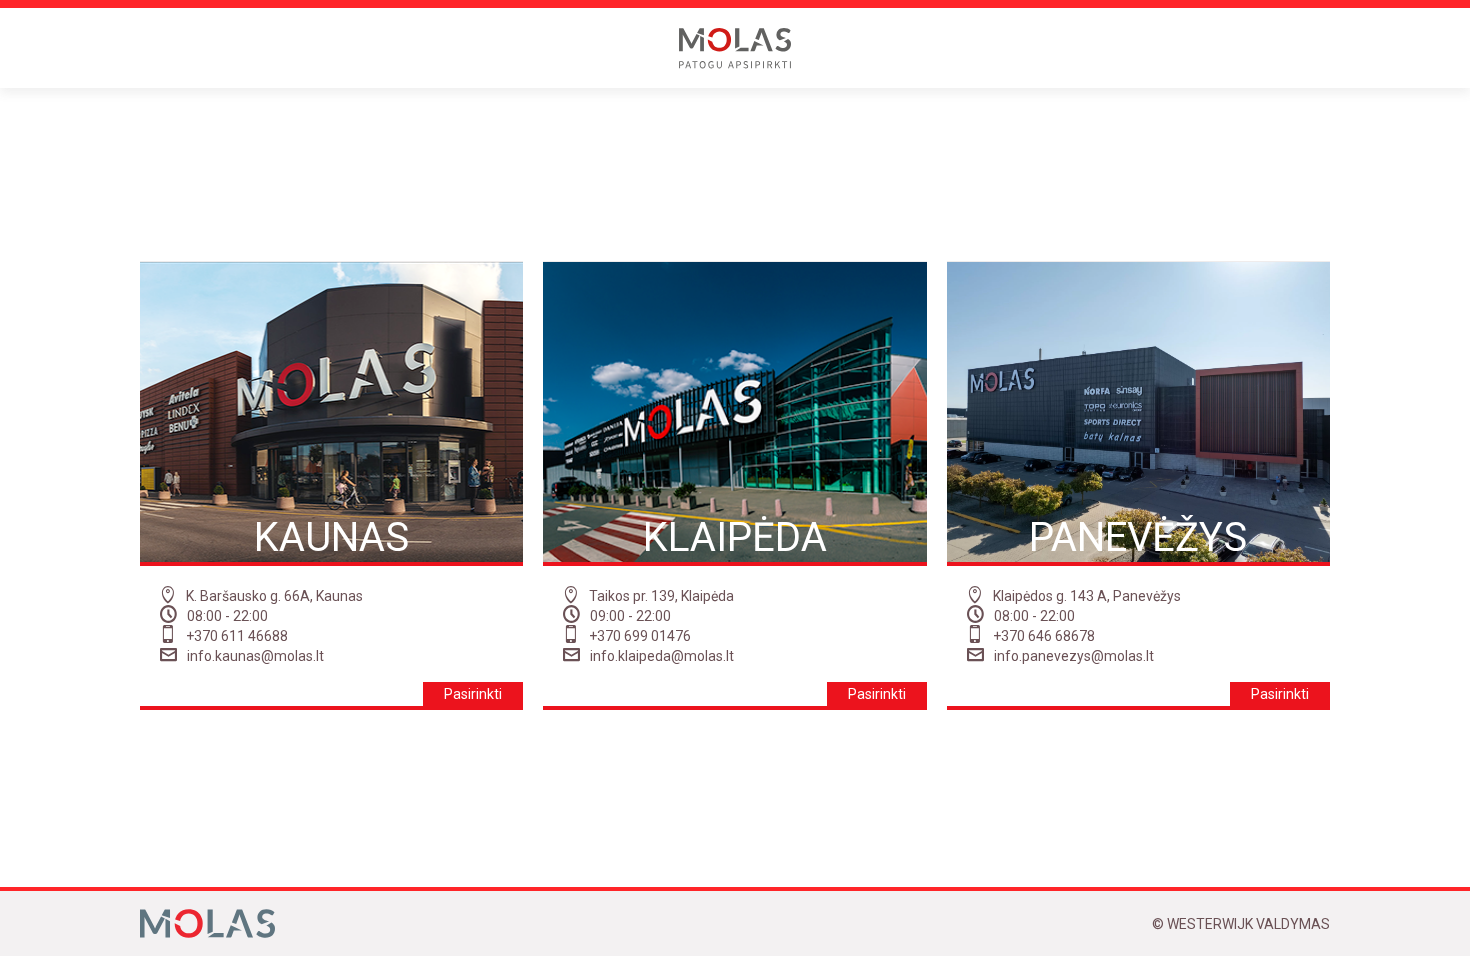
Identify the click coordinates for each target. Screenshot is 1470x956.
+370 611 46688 (237, 636)
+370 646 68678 (1044, 636)
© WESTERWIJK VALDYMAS (1241, 924)
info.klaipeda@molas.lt (662, 656)
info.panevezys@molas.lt (1074, 656)
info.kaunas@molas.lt (255, 656)
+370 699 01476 (640, 636)
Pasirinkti (473, 694)
